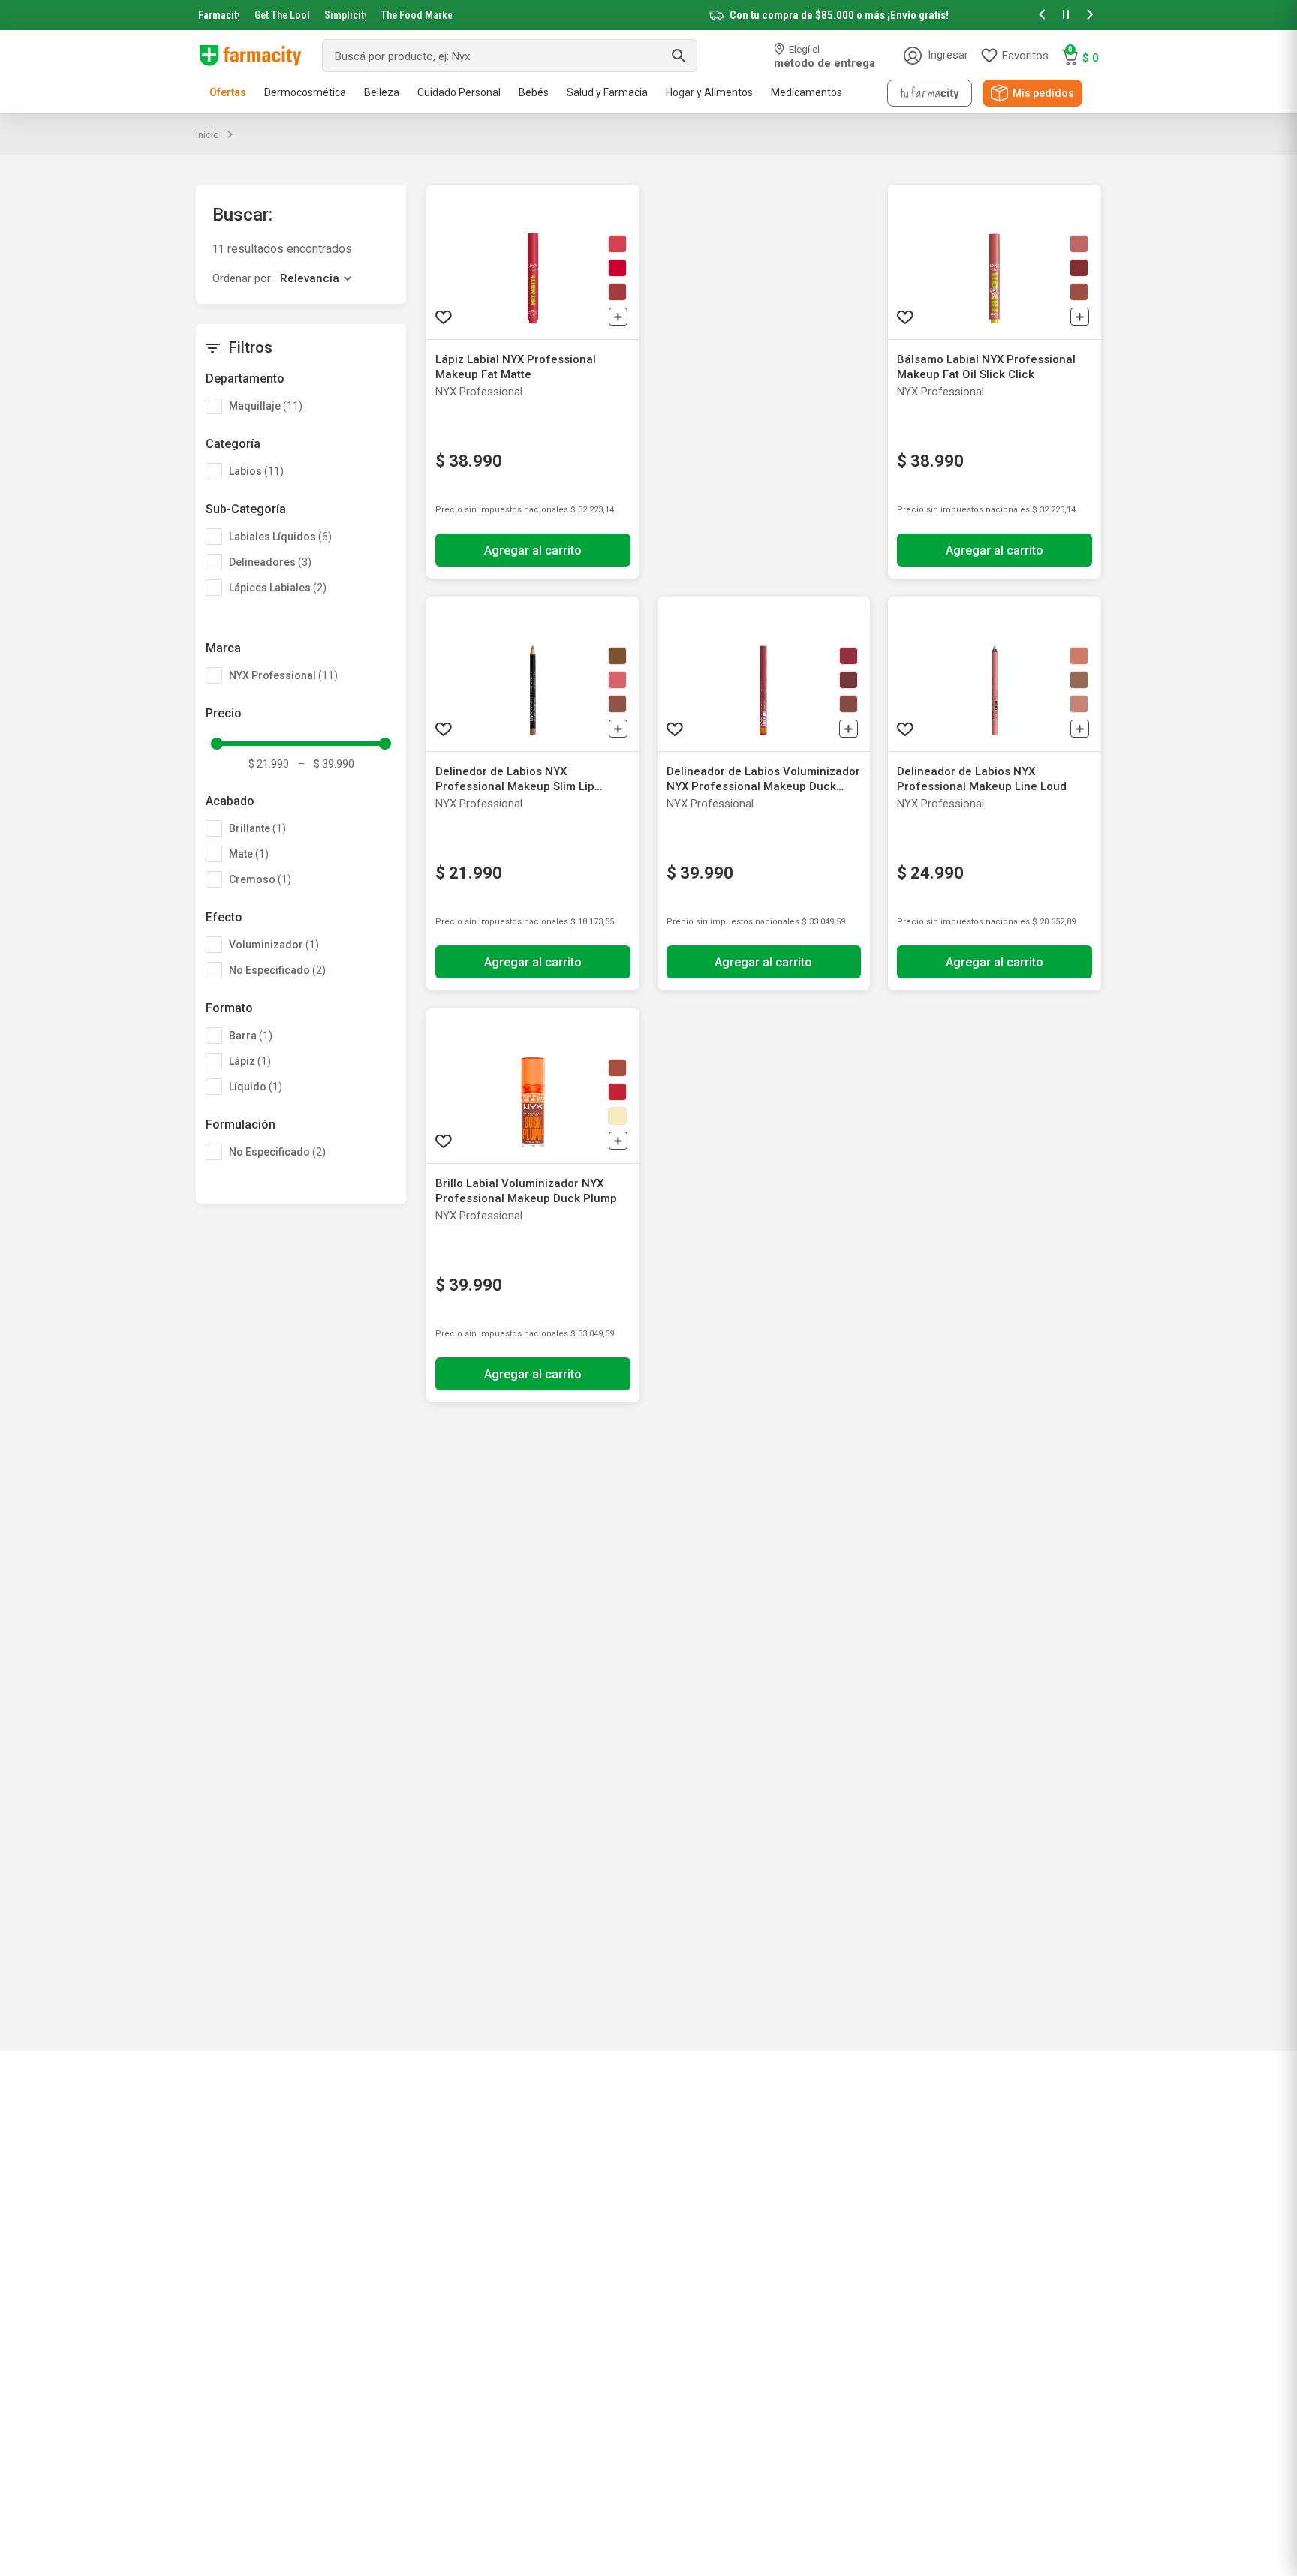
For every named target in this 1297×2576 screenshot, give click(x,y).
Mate (249, 854)
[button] (1042, 15)
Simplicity (345, 15)
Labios (256, 471)
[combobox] (510, 56)
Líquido (256, 1087)
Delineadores (270, 562)
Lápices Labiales (278, 588)
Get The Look (282, 15)
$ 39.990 (326, 764)
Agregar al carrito (533, 550)
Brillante (257, 828)
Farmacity (219, 15)
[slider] (648, 15)
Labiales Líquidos (280, 537)
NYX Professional (283, 675)
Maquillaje (266, 406)
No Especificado (277, 970)
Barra (251, 1036)
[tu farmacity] (930, 93)
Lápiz (250, 1061)
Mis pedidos (1043, 93)
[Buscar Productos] (679, 56)
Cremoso (260, 879)
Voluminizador (274, 945)
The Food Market (416, 15)
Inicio (208, 135)
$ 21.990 (269, 764)
